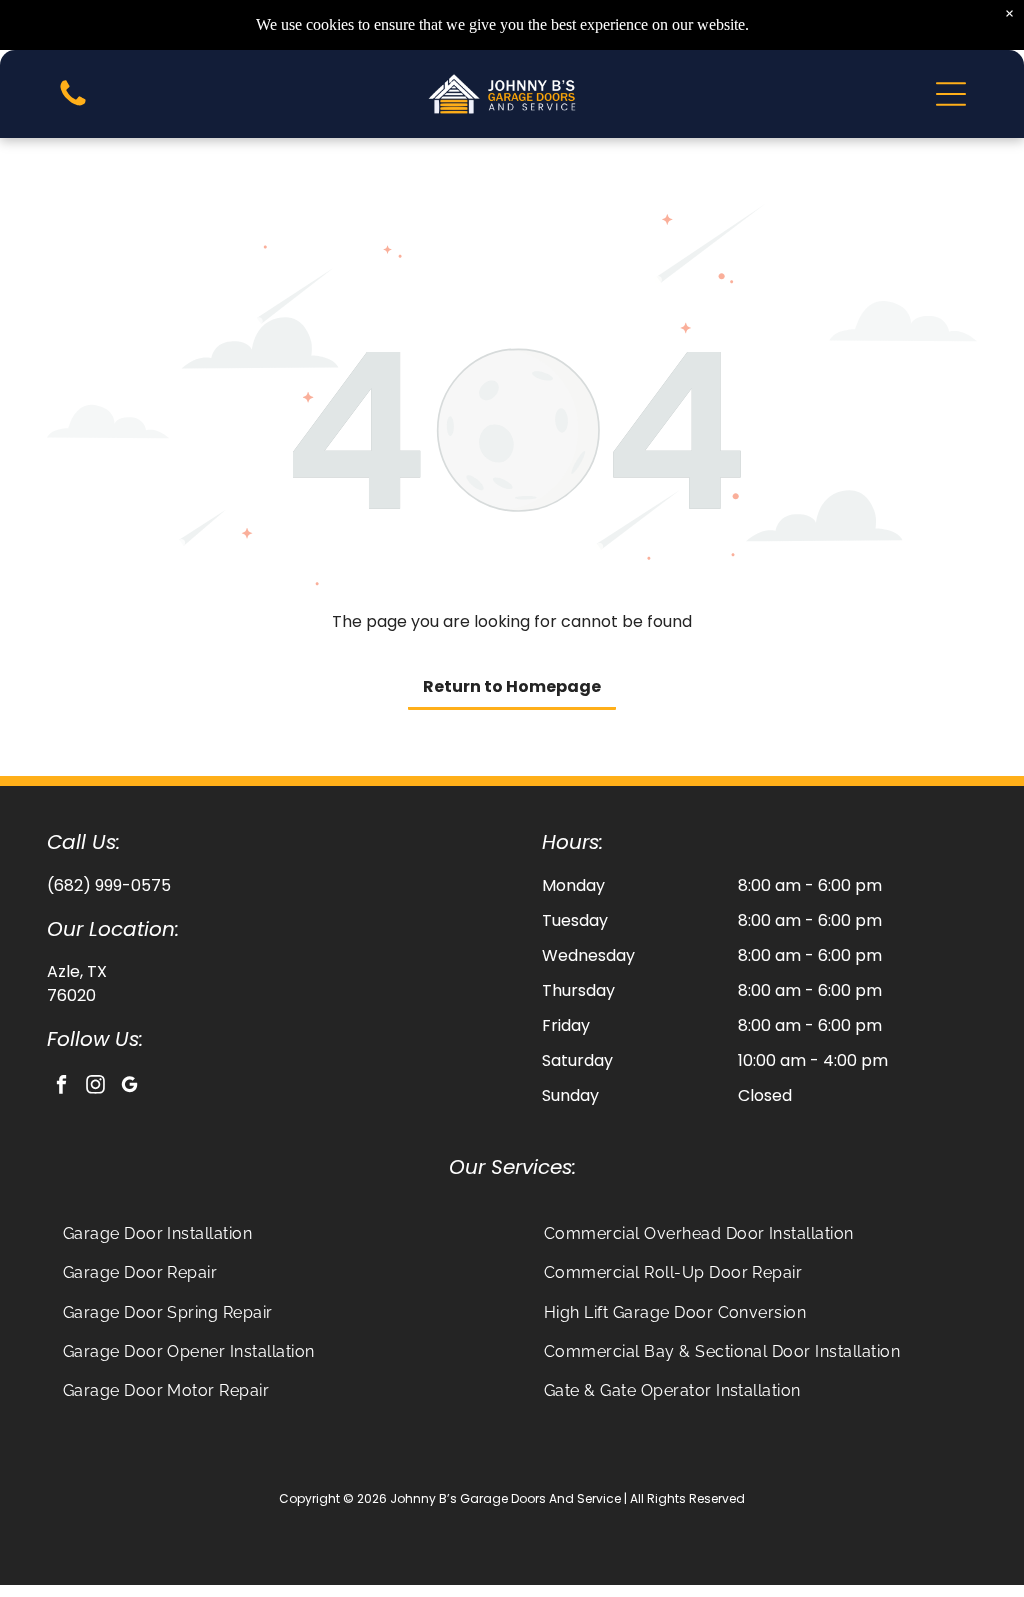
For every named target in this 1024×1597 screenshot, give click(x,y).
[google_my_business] (129, 1087)
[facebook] (61, 1087)
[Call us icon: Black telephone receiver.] (73, 104)
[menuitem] (272, 1233)
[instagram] (95, 1087)
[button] (951, 94)
